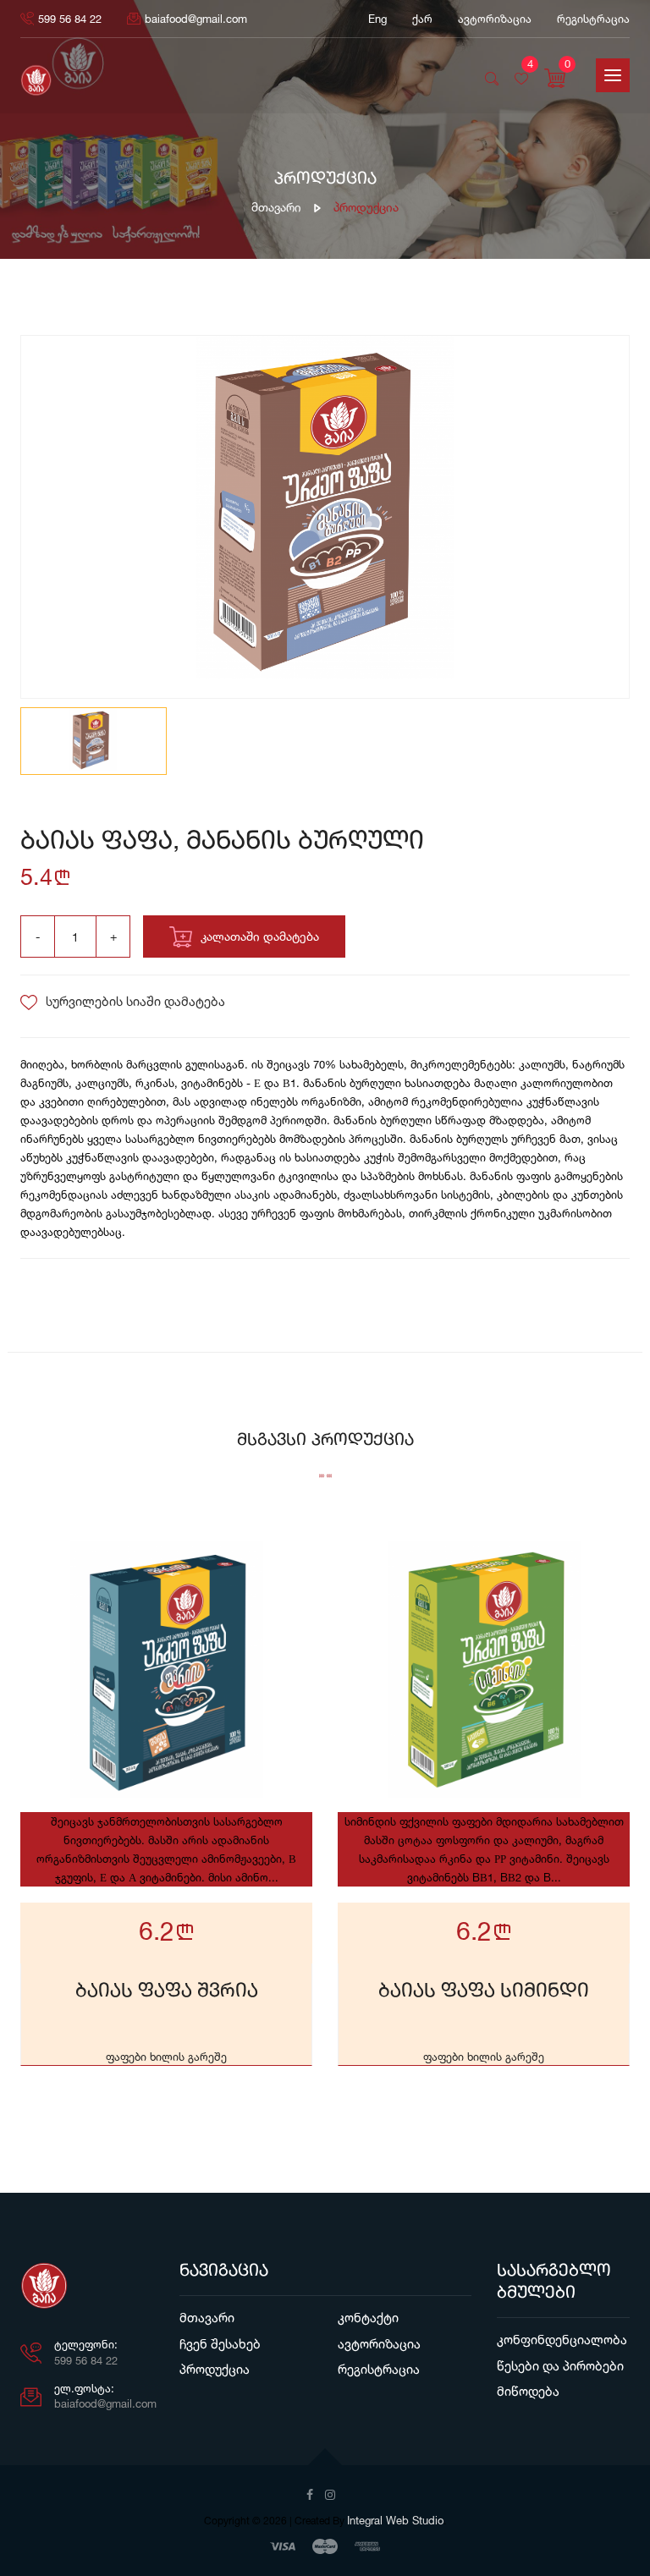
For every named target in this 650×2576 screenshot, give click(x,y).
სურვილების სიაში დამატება (135, 1001)
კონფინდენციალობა (562, 2340)
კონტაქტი (368, 2318)
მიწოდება (528, 2391)
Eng (377, 19)
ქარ (422, 19)
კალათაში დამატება (260, 936)
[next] (606, 519)
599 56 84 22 (70, 19)
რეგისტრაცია (593, 19)
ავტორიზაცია (379, 2344)
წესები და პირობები (560, 2366)
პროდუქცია (215, 2369)
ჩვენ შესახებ (220, 2344)
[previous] (44, 519)
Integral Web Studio (395, 2520)
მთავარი (276, 207)
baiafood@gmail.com (196, 19)
